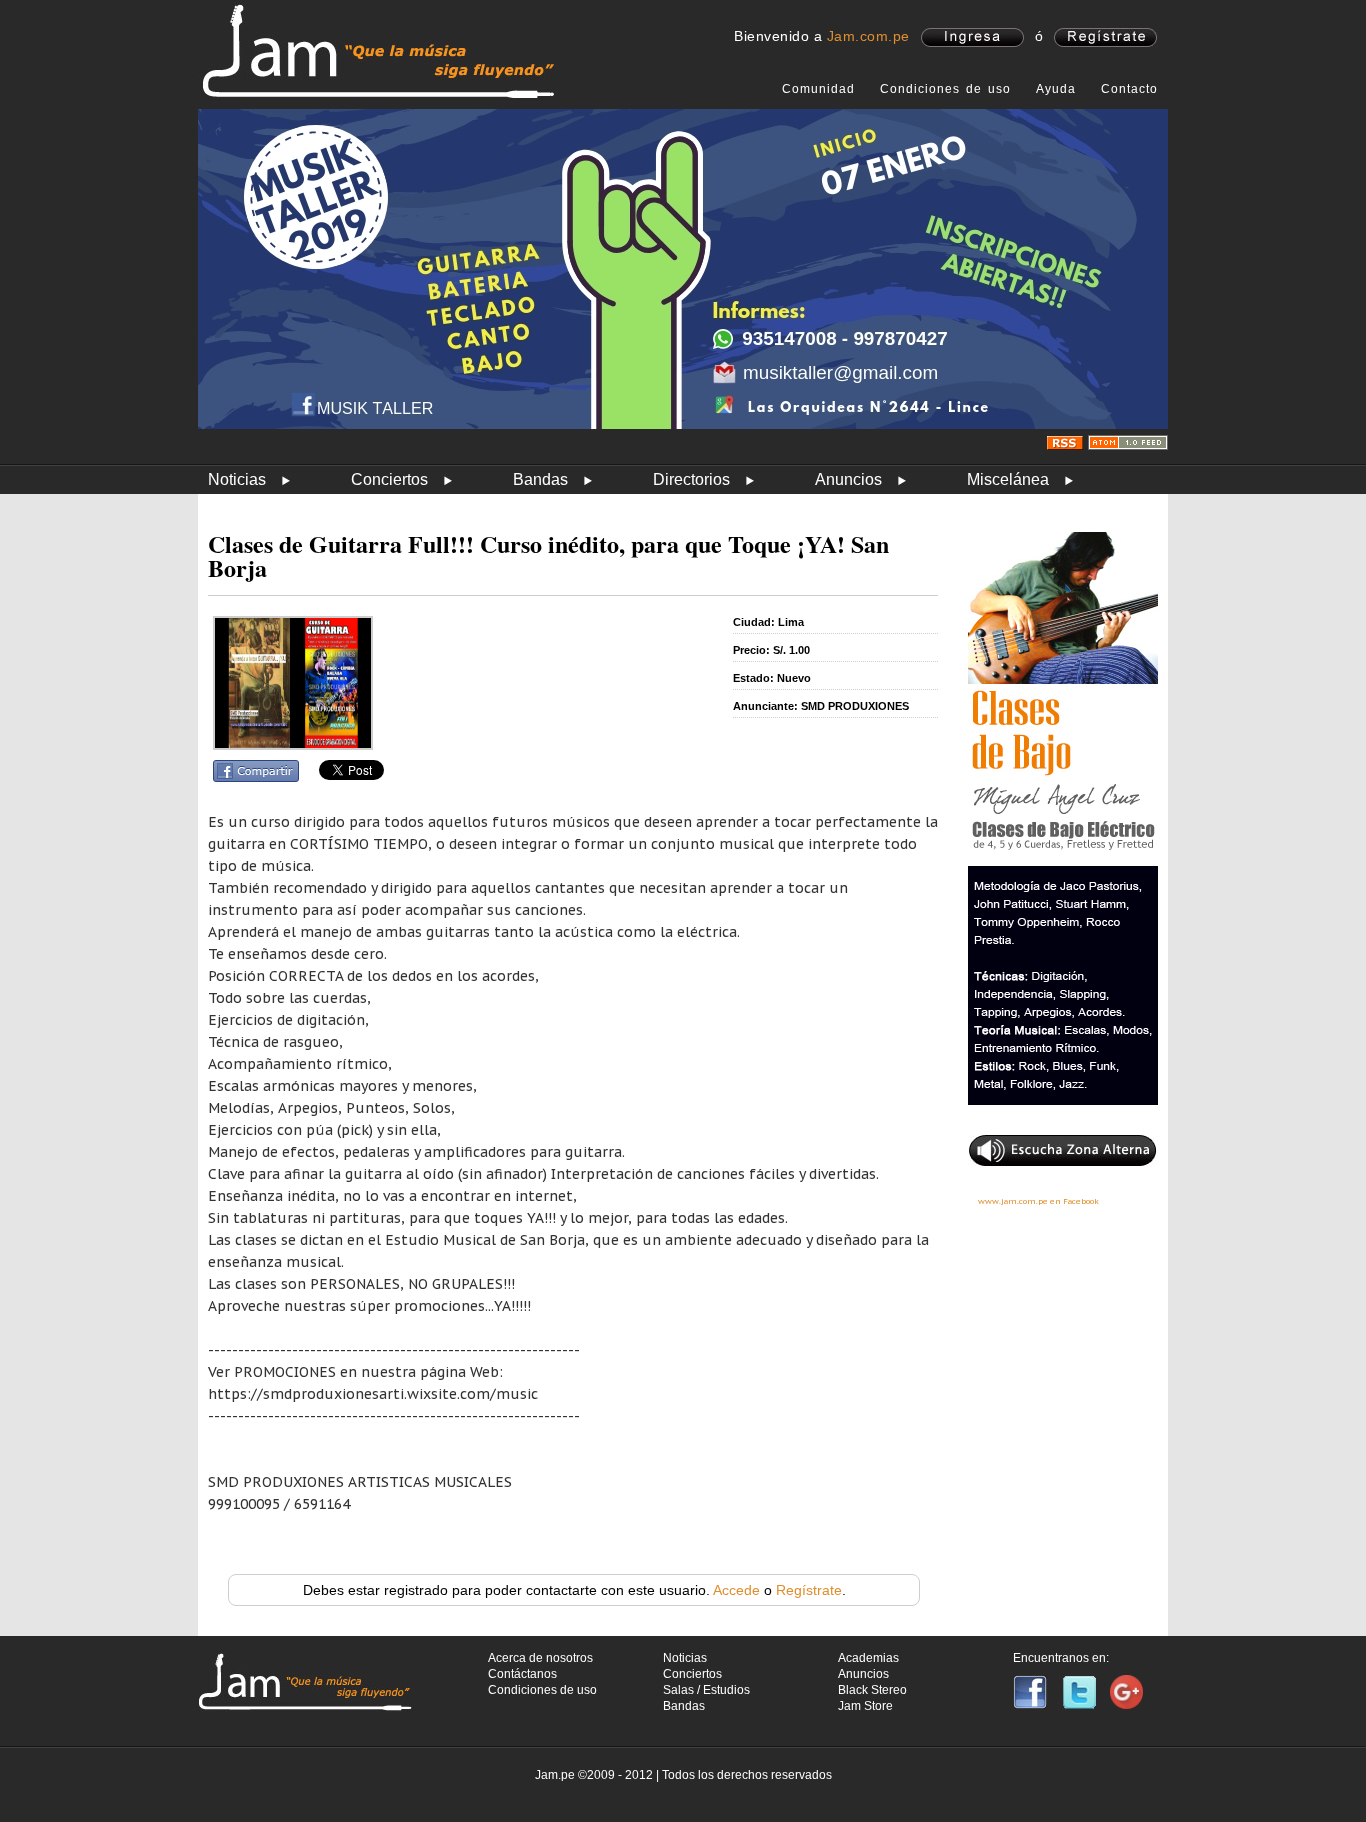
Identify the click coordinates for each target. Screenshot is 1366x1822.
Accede (736, 1590)
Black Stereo (872, 1690)
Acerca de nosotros (540, 1658)
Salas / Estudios (706, 1690)
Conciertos (389, 479)
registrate (1105, 37)
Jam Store (865, 1706)
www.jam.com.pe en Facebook (1038, 1201)
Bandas (540, 479)
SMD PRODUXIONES (855, 706)
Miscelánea (1008, 479)
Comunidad (818, 89)
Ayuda (1056, 89)
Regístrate (809, 1590)
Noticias (237, 479)
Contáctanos (522, 1674)
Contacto (1129, 89)
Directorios (691, 479)
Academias (868, 1658)
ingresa (972, 37)
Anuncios (848, 479)
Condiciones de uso (945, 89)
